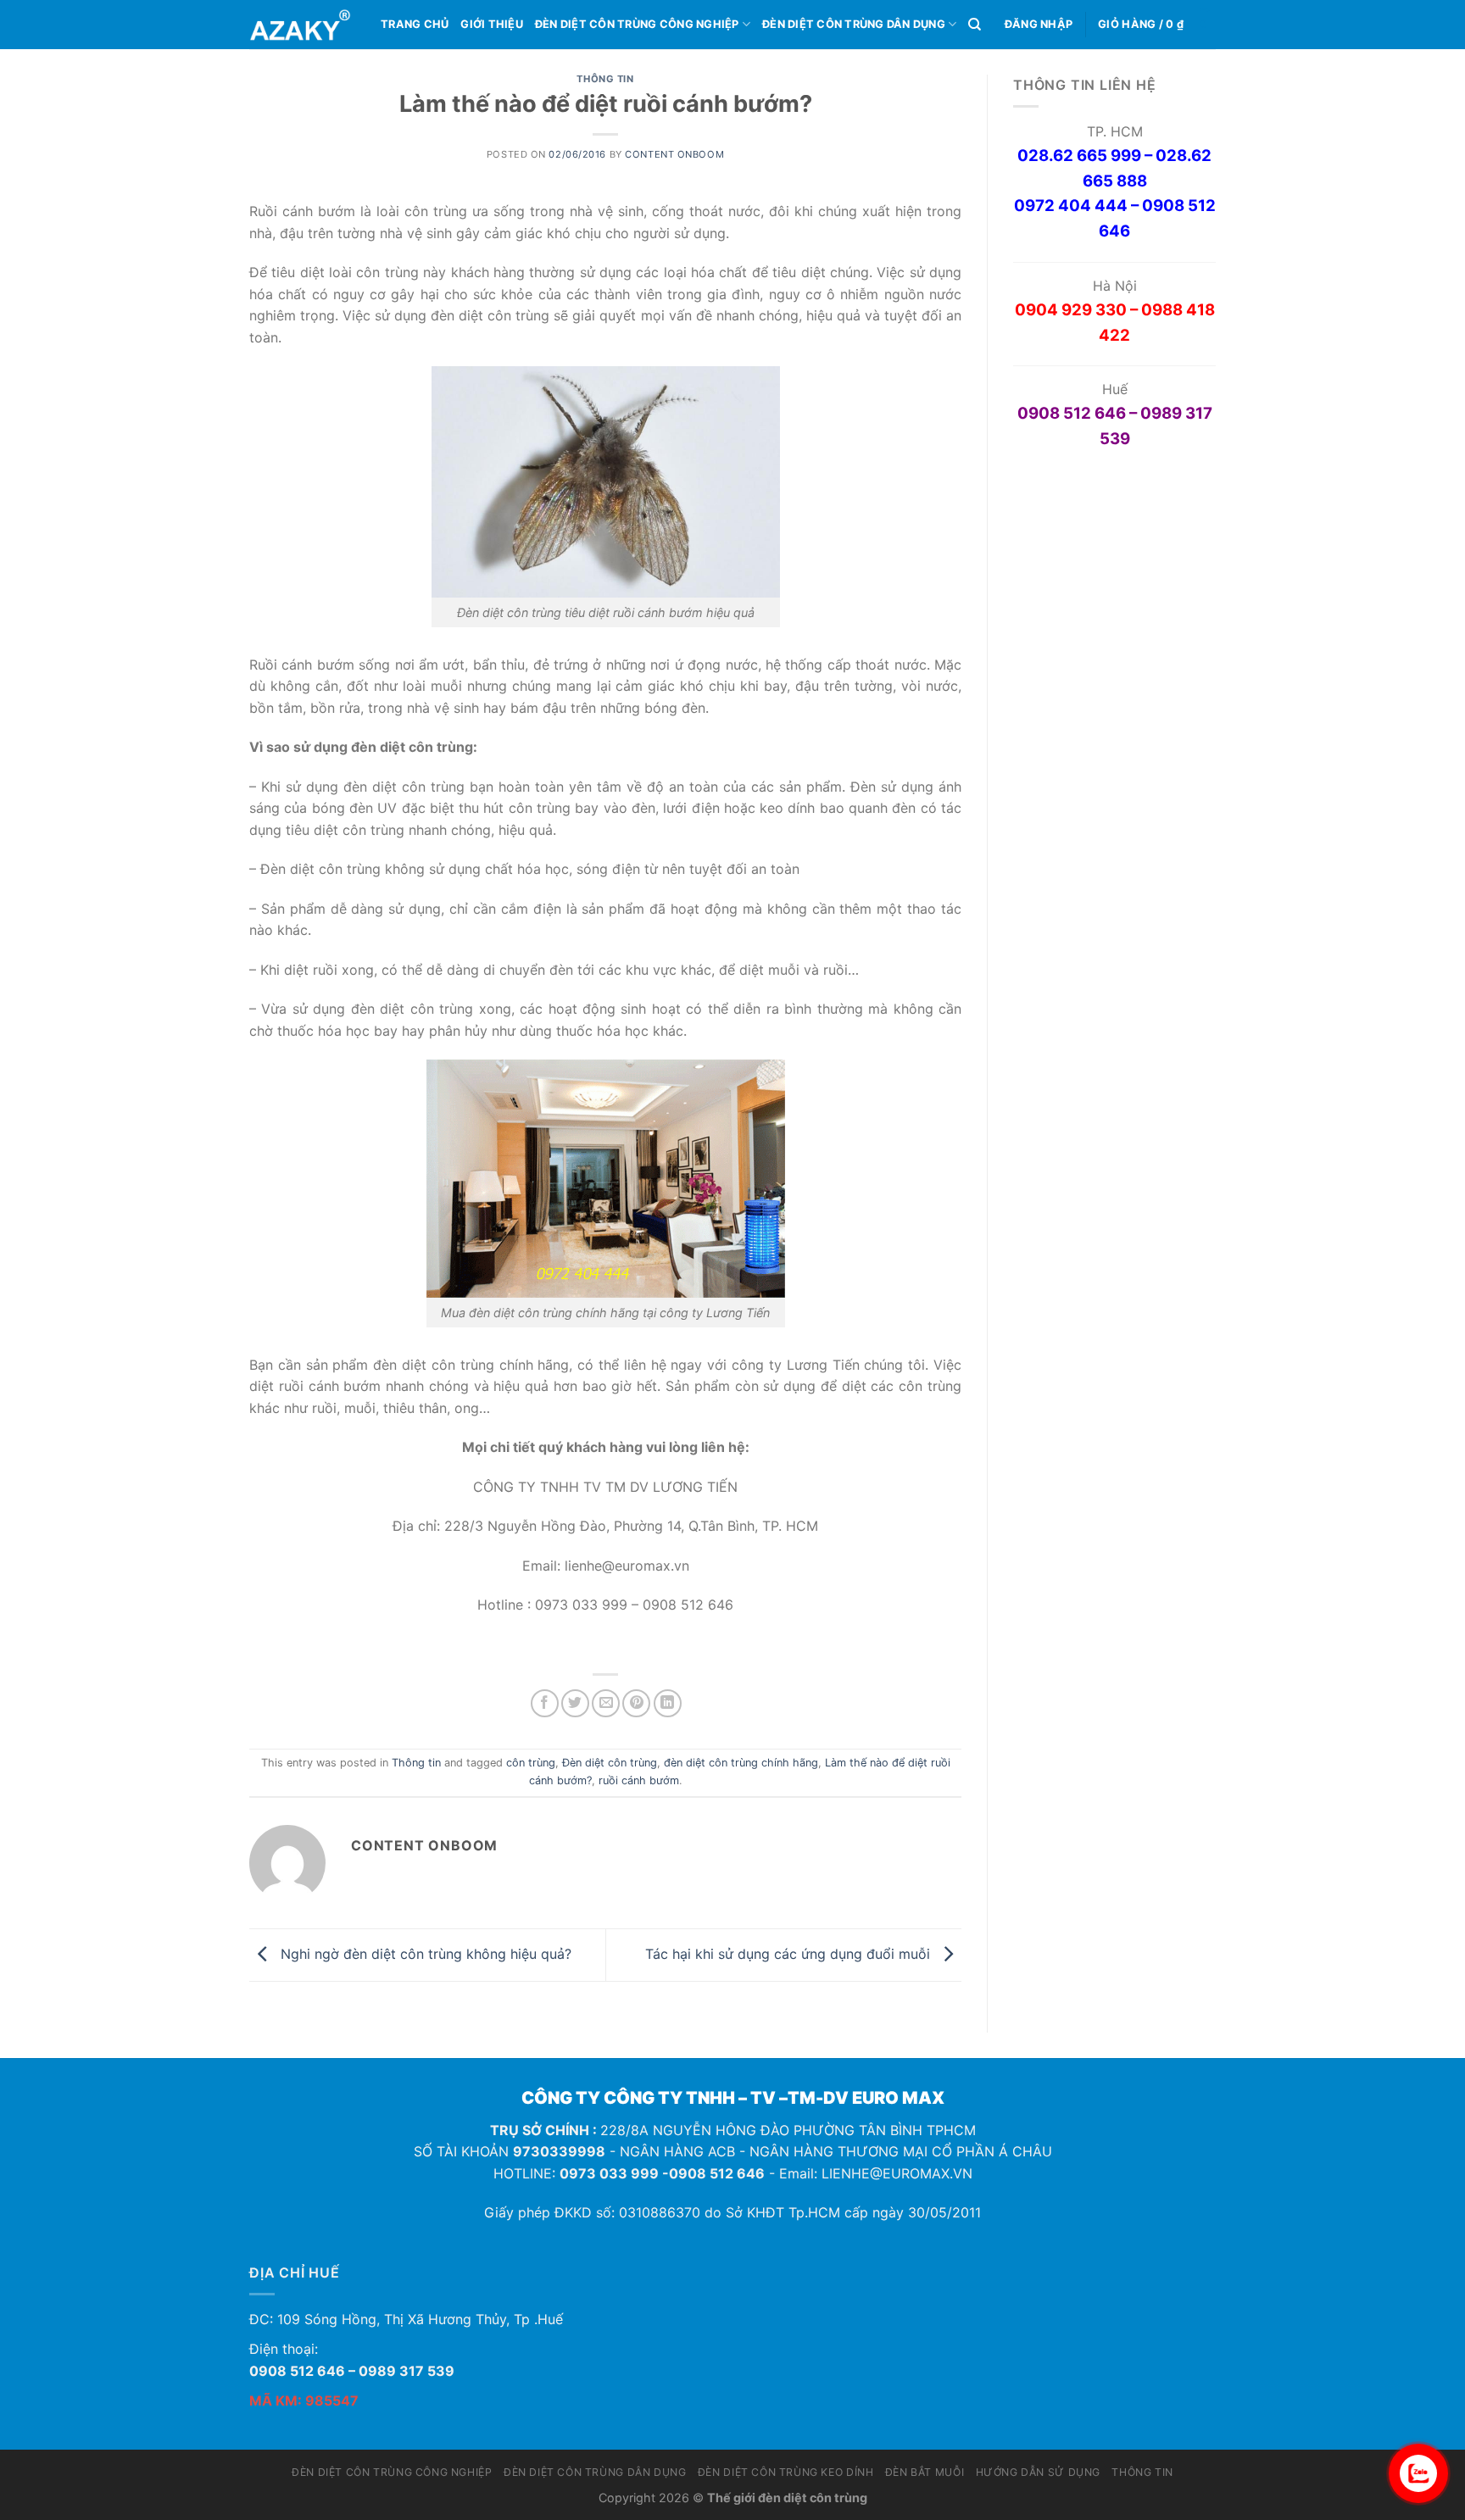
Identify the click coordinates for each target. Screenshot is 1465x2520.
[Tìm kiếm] (975, 25)
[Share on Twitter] (575, 1703)
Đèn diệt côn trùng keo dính (786, 2472)
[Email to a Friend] (606, 1703)
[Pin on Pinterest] (636, 1703)
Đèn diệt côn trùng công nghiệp (637, 24)
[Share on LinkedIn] (668, 1703)
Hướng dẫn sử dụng (1038, 2472)
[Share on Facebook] (545, 1703)
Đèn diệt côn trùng (610, 1763)
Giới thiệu (492, 24)
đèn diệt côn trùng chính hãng (741, 1763)
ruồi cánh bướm (639, 1780)
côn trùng (531, 1763)
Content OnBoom (674, 154)
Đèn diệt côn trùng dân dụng (854, 24)
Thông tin (605, 79)
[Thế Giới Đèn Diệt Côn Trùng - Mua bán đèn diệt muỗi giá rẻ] (302, 25)
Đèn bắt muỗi (925, 2472)
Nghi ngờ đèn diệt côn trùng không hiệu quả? (424, 1954)
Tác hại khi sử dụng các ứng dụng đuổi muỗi (790, 1954)
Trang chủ (415, 24)
